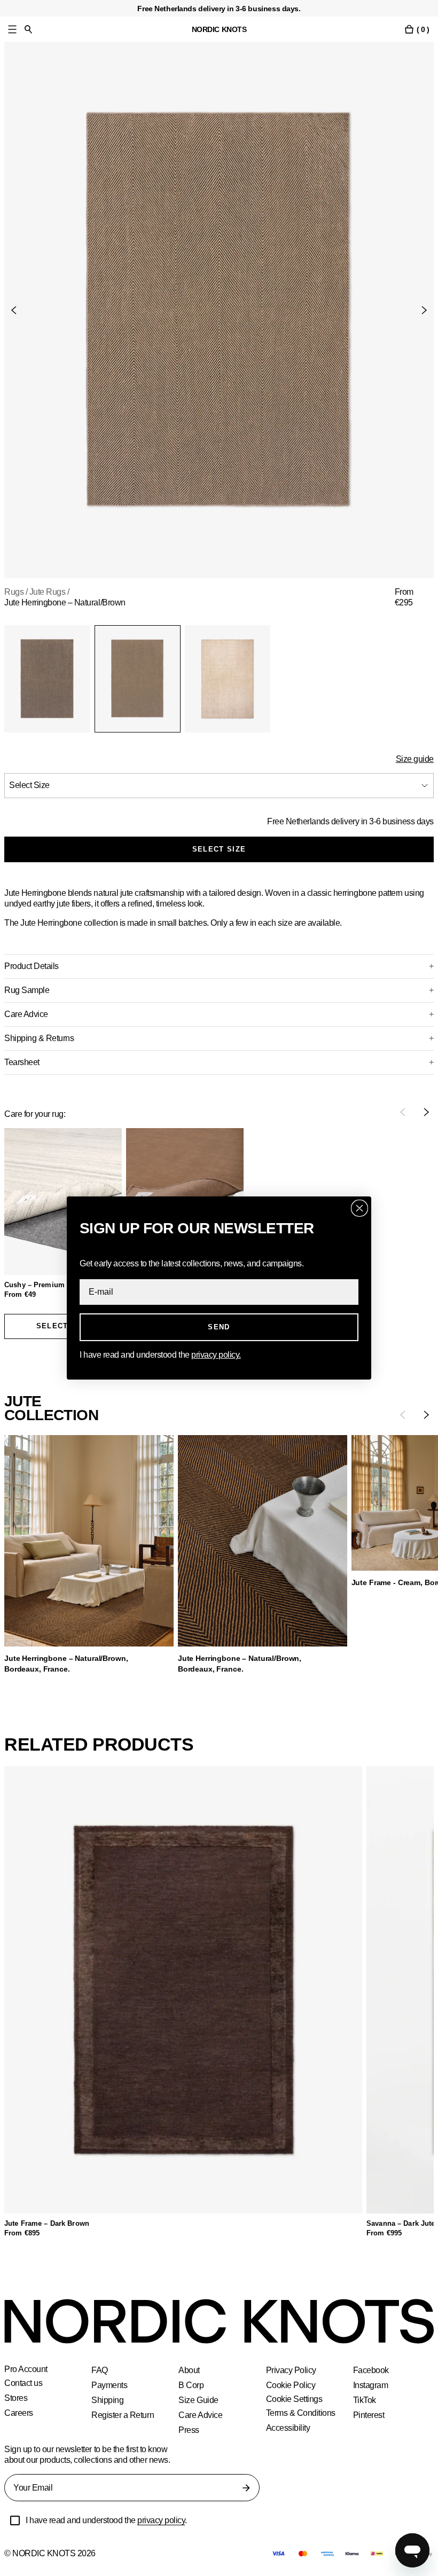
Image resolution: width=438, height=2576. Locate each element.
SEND (219, 1327)
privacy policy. (223, 1355)
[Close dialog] (359, 1208)
